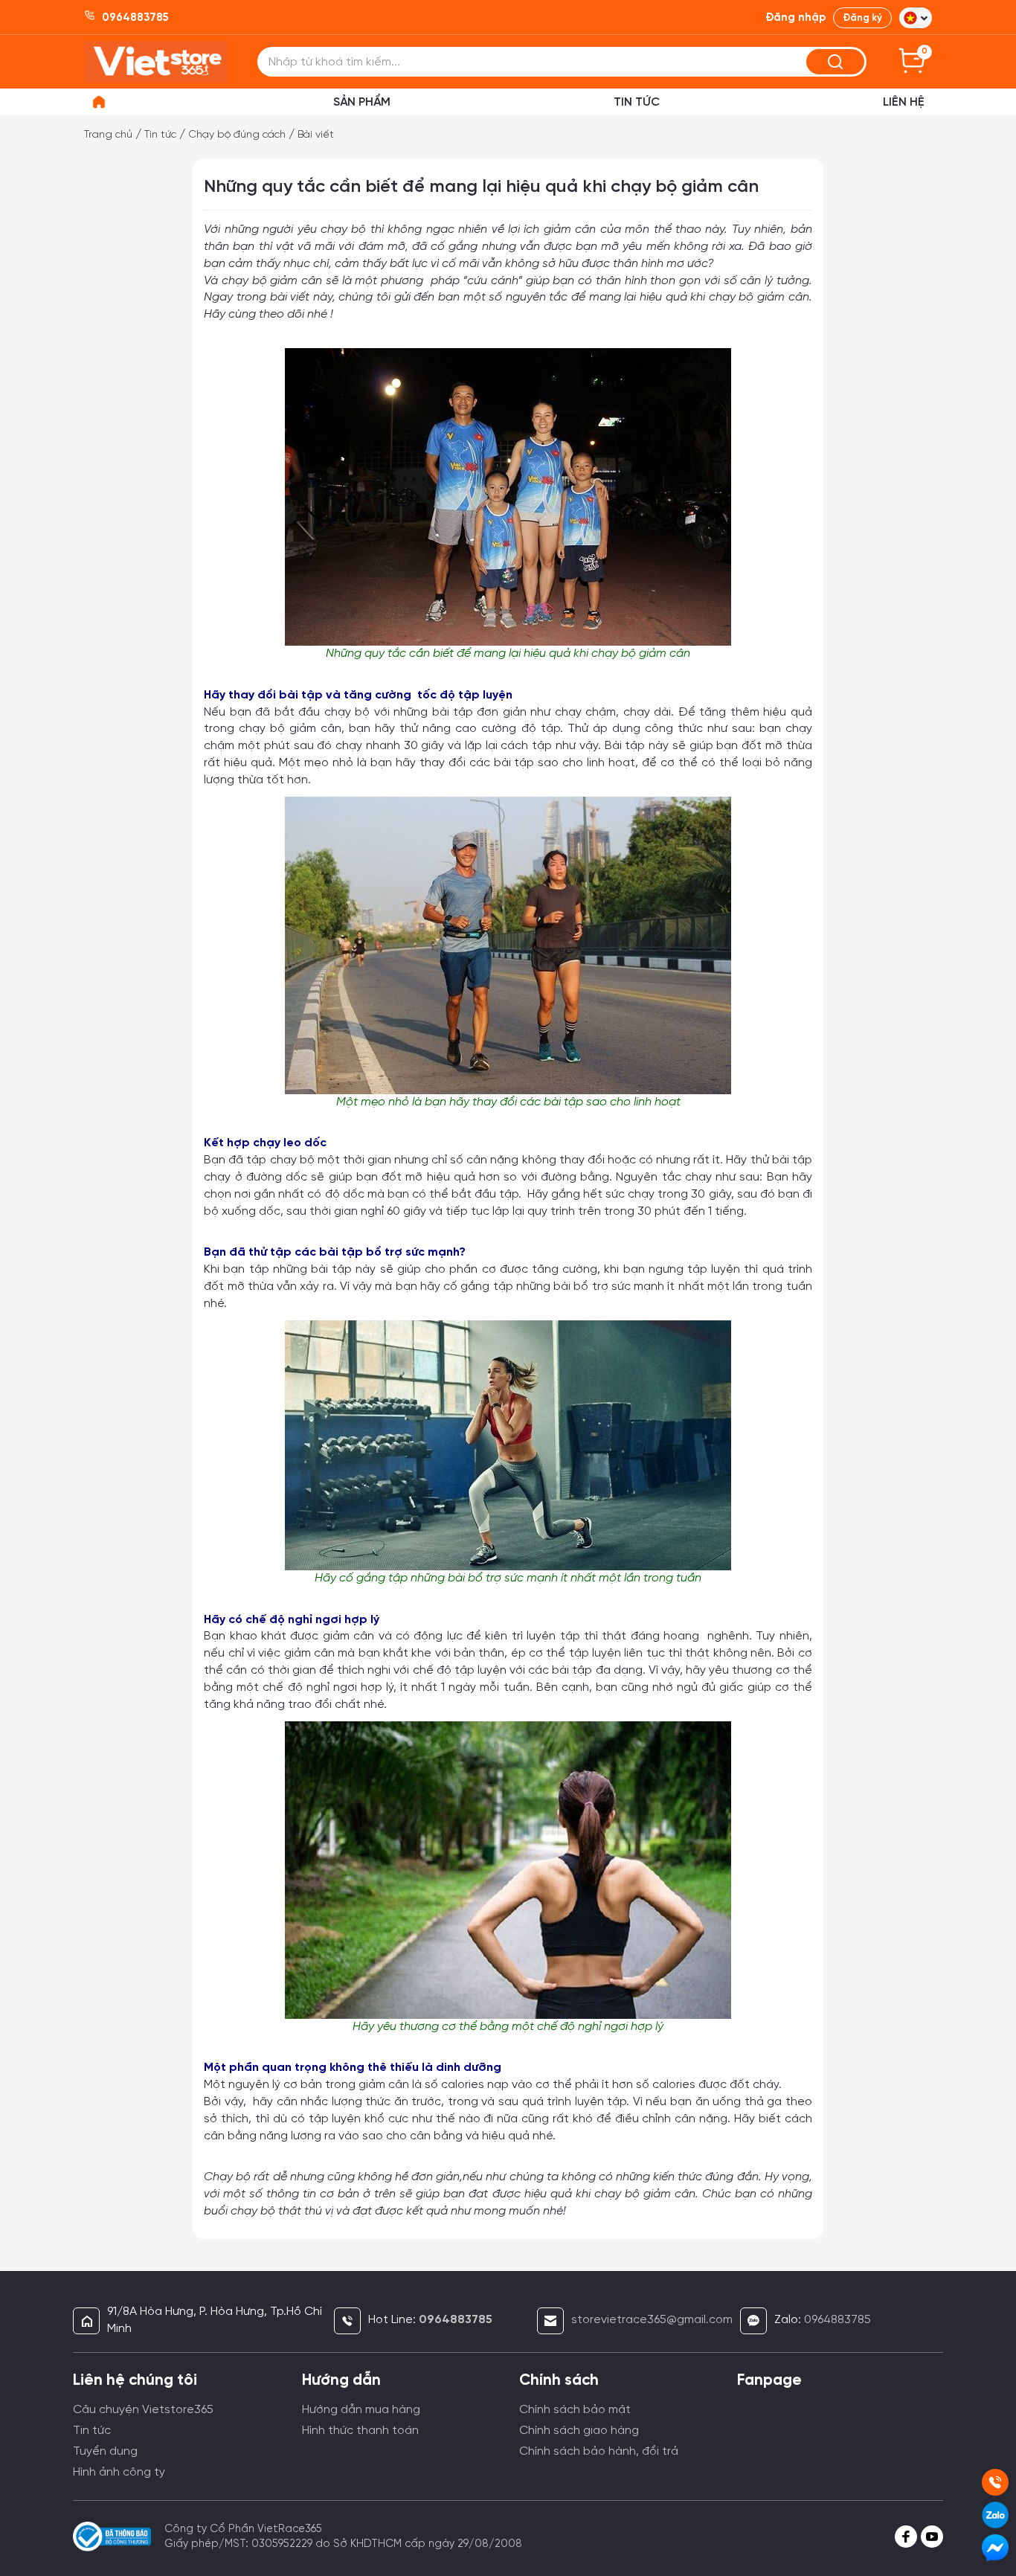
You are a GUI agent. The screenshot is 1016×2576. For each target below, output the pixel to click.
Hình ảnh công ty (119, 2472)
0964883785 (837, 2320)
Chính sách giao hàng (579, 2431)
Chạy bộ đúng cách (237, 135)
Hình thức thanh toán (360, 2431)
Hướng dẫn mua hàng (361, 2410)
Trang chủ (108, 135)
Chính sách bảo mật (575, 2410)
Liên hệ (904, 102)
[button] (916, 18)
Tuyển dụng (105, 2451)
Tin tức (160, 135)
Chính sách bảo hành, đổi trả (599, 2451)
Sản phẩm (362, 102)
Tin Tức (637, 102)
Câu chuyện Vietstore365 (143, 2410)
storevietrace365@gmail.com (652, 2320)
